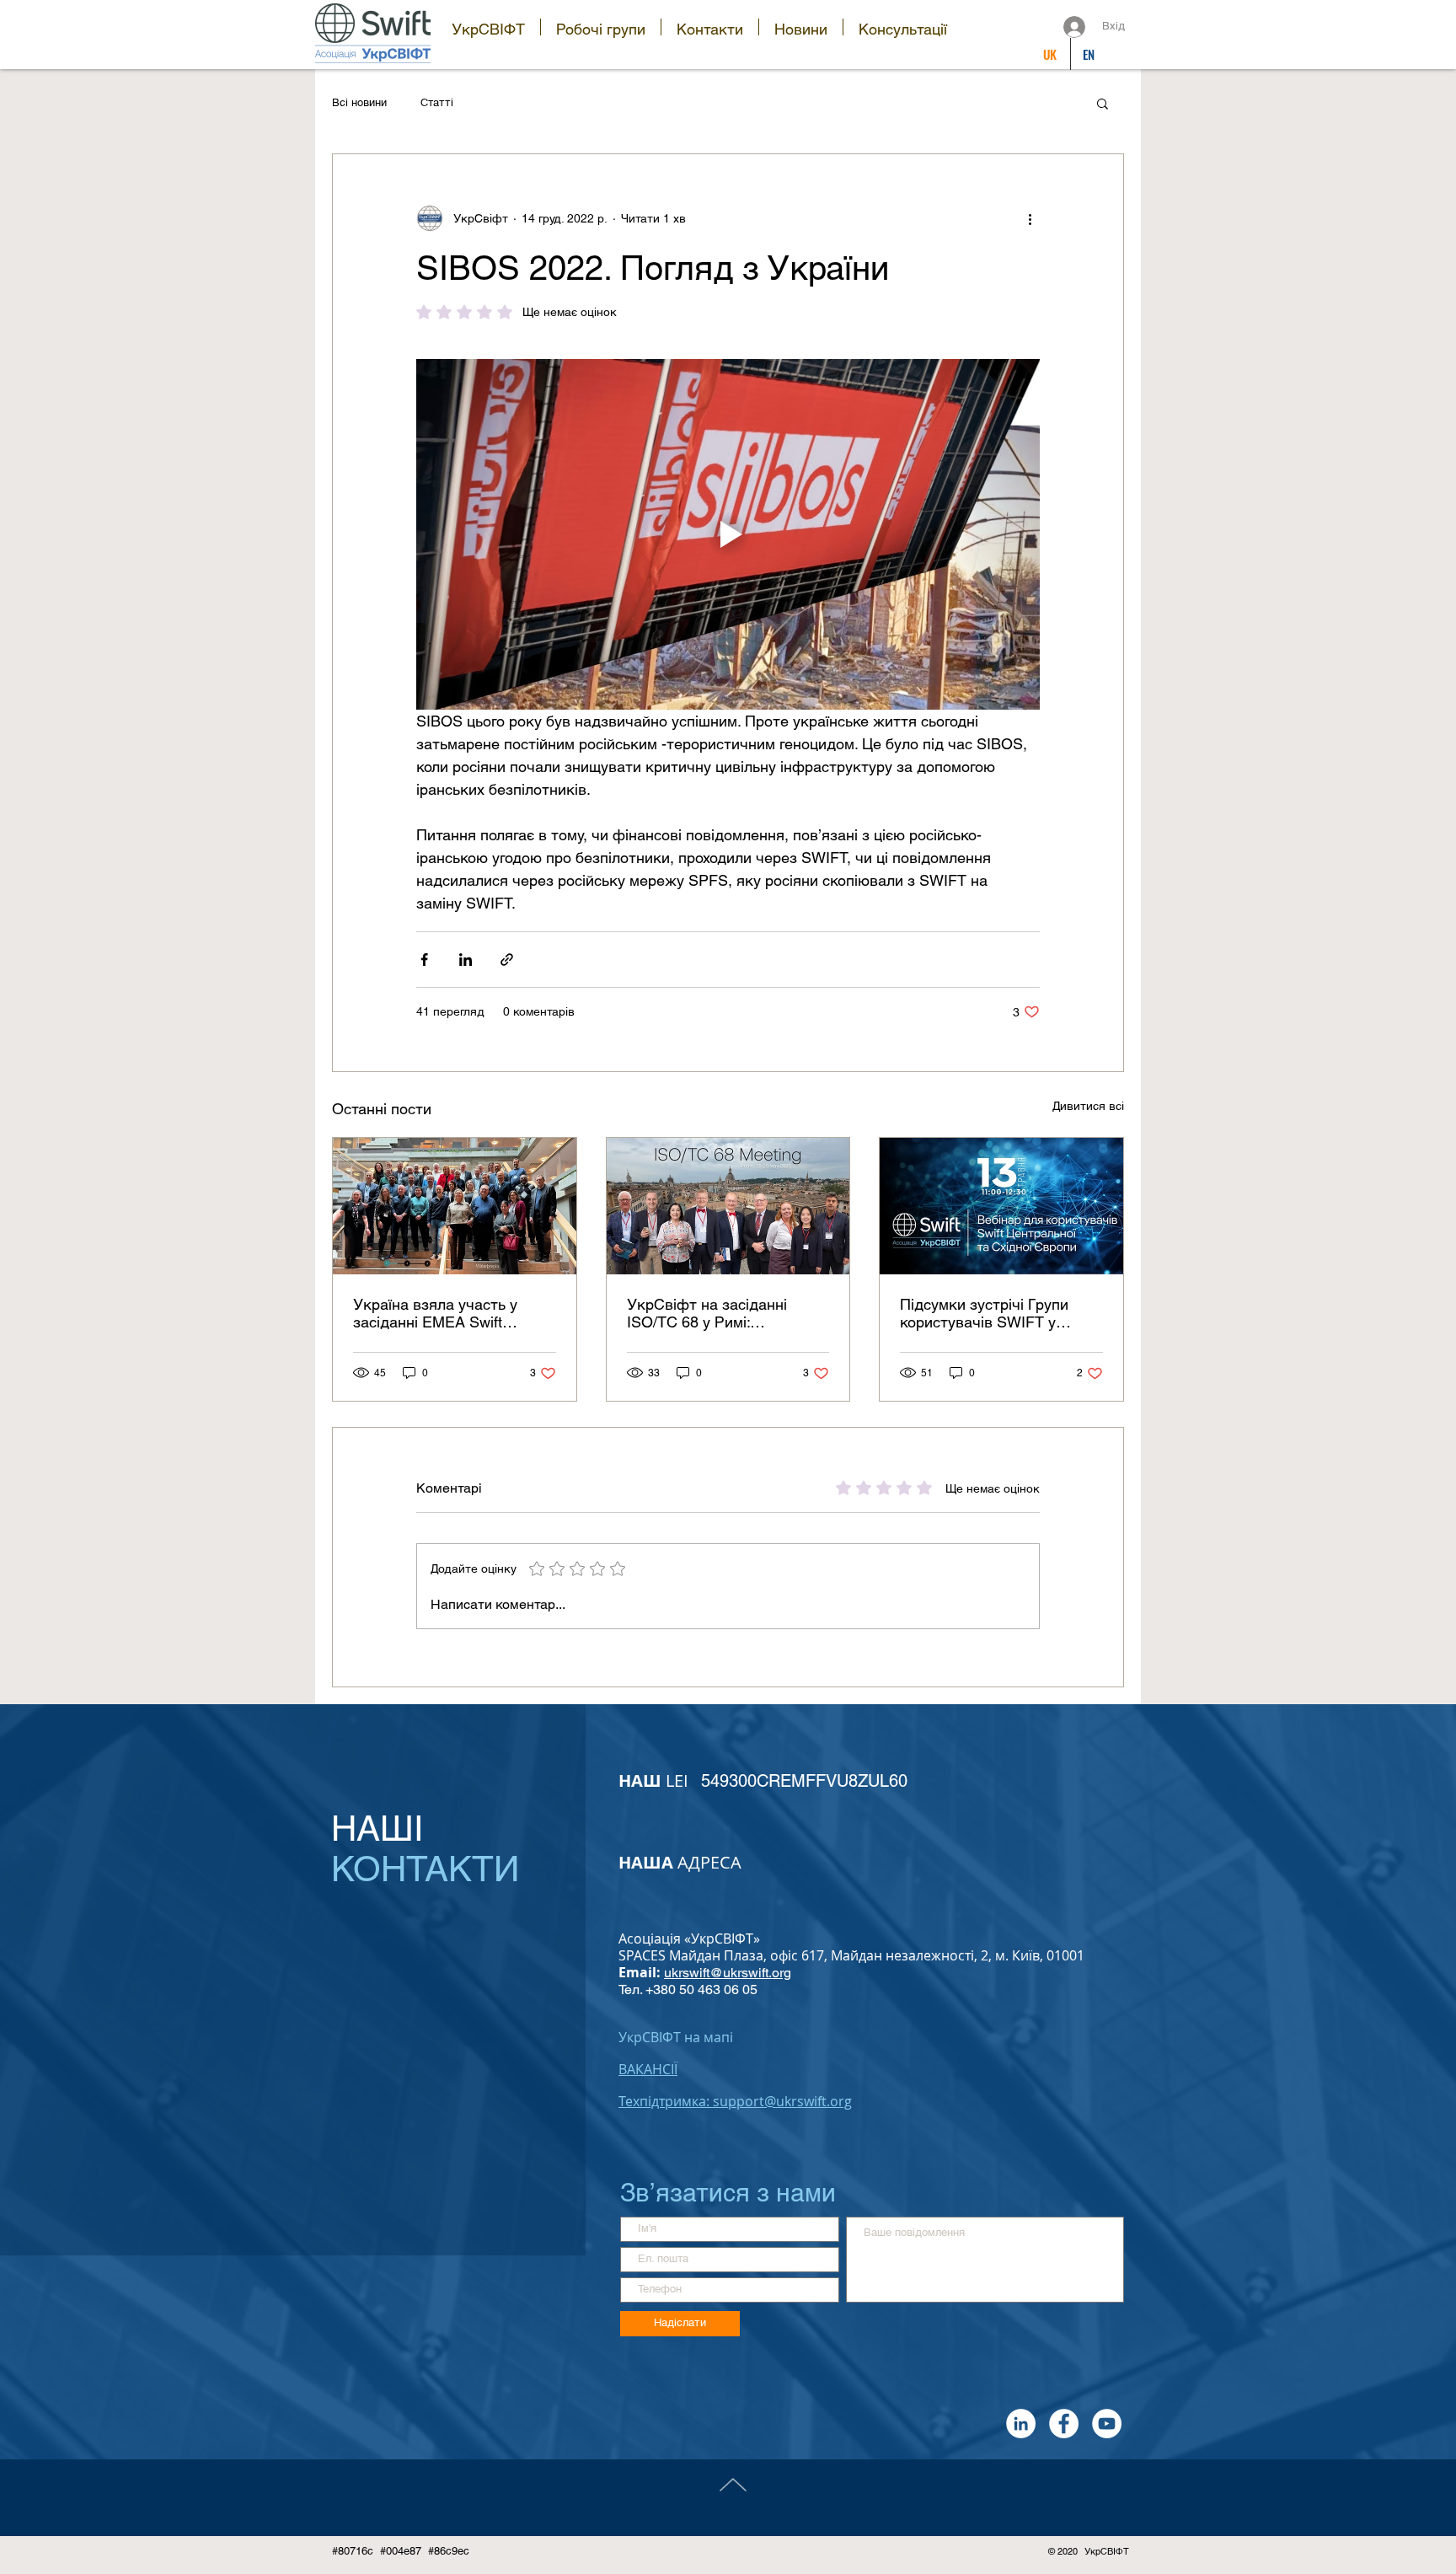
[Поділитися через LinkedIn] (466, 960)
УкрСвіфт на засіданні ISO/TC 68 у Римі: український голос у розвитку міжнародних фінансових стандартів (708, 1313)
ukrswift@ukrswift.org (728, 1973)
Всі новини (359, 102)
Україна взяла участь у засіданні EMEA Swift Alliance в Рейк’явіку (435, 1313)
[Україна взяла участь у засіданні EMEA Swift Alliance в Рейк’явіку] (455, 1206)
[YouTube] (1107, 2424)
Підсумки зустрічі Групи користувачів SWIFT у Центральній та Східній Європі (984, 1313)
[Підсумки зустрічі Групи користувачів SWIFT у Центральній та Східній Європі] (1001, 1206)
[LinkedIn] (1021, 2424)
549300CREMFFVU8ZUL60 (804, 1781)
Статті (437, 102)
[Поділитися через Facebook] (424, 960)
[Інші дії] (1030, 218)
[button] (488, 27)
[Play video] (728, 534)
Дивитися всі (1088, 1106)
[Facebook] (1064, 2424)
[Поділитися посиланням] (507, 960)
